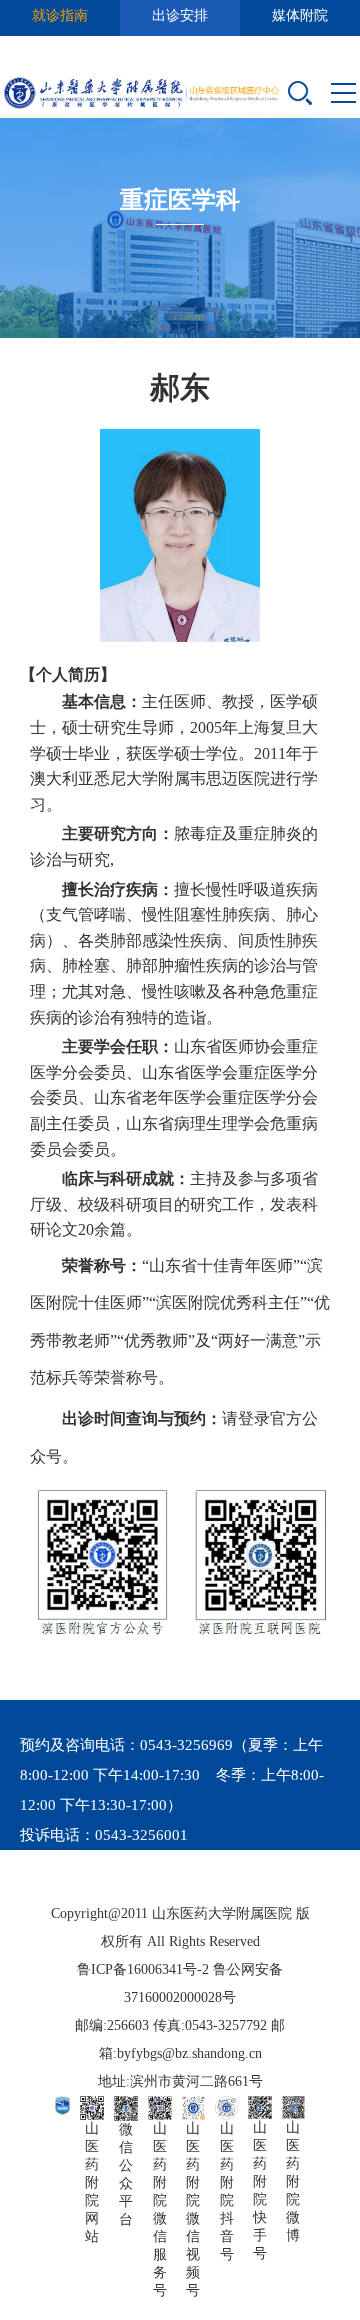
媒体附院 (300, 15)
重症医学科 (180, 200)
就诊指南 (60, 15)
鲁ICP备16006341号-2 (143, 1969)
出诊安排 (180, 15)
